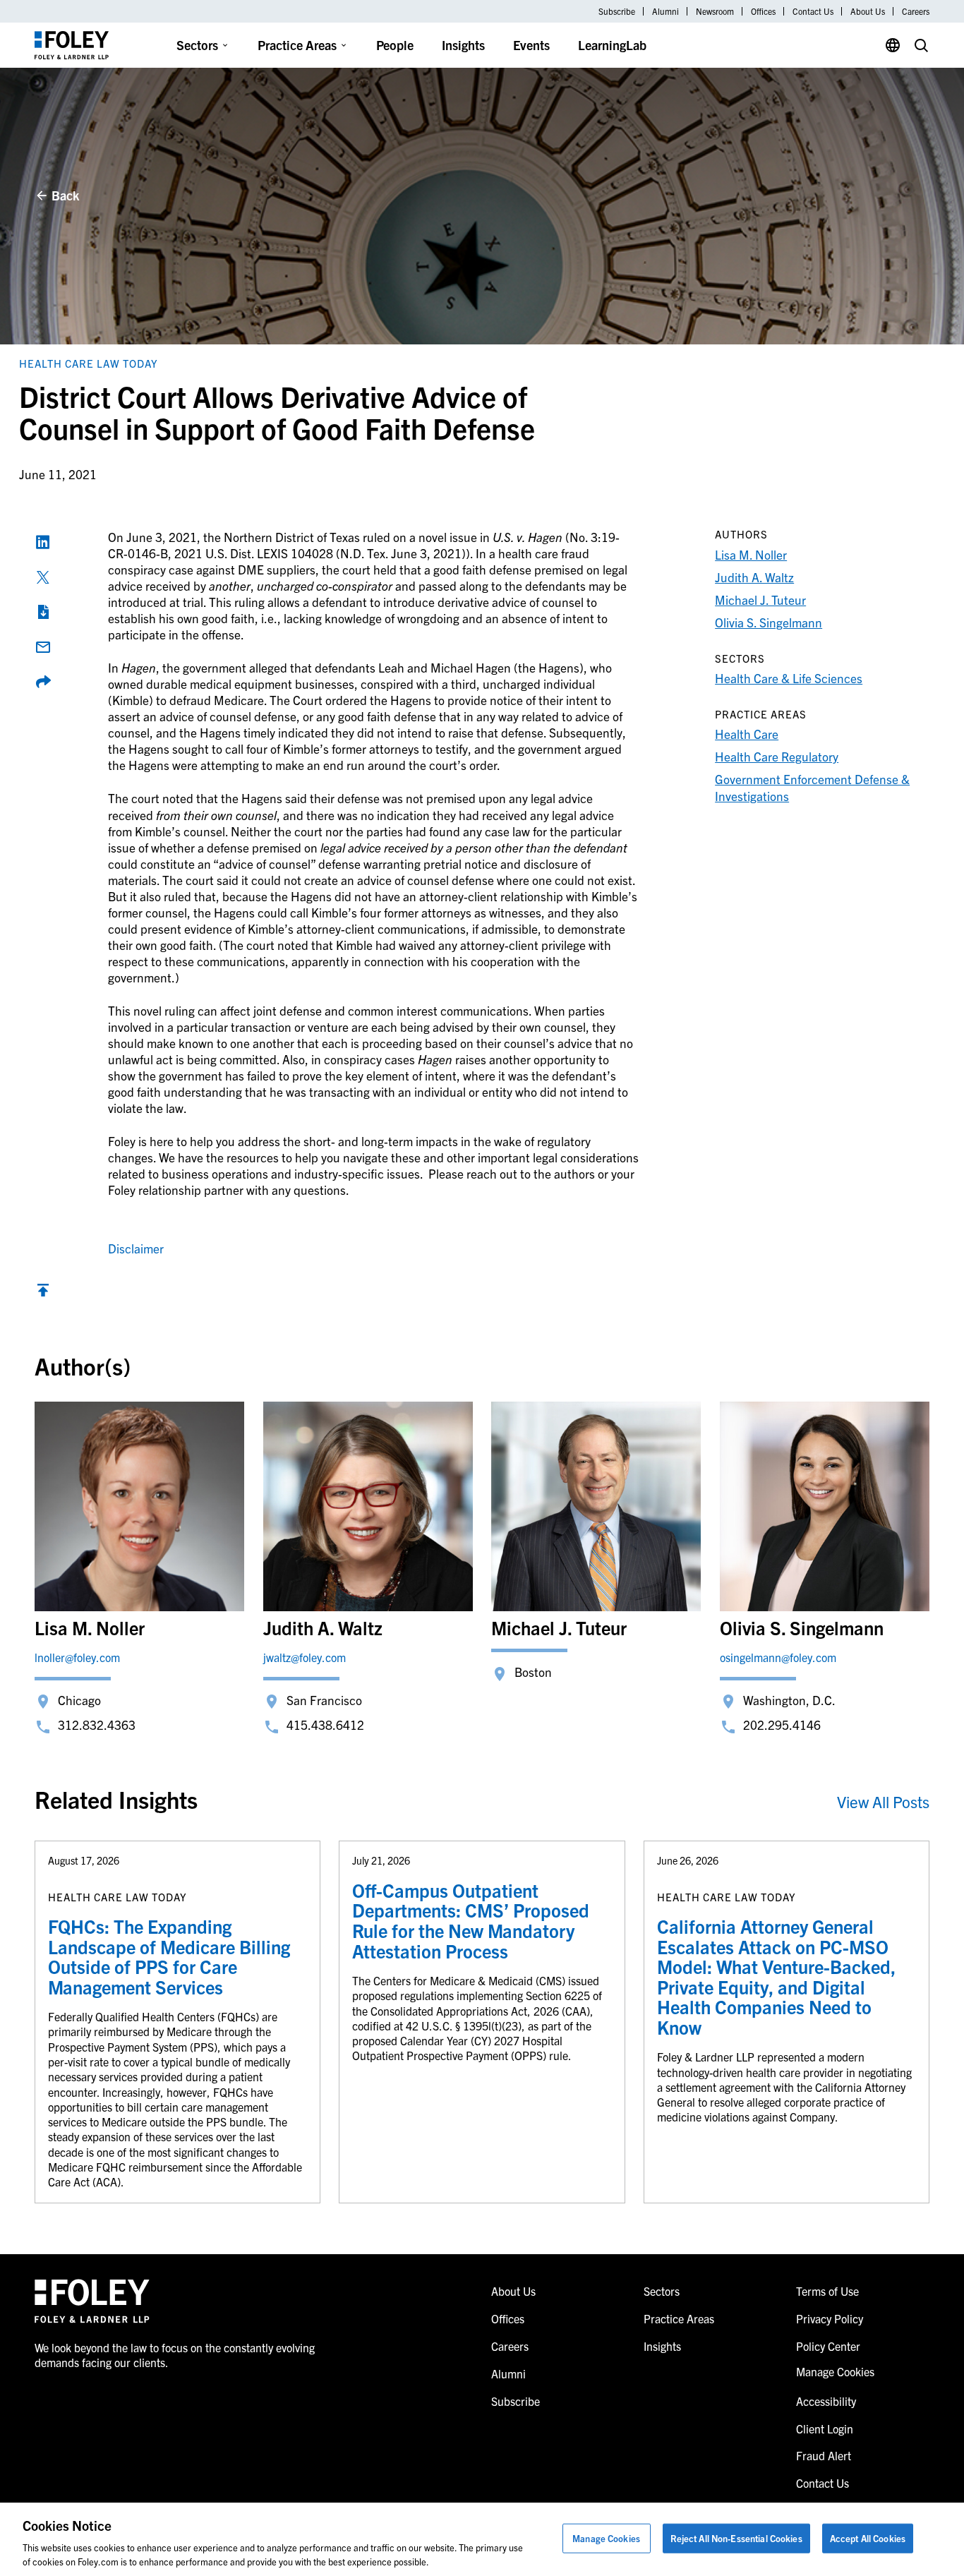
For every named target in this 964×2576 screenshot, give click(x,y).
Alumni (665, 11)
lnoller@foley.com (77, 1657)
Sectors (197, 45)
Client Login (825, 2428)
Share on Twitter (43, 577)
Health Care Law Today (89, 363)
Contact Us (813, 11)
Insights (463, 45)
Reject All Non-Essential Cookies (736, 2538)
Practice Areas (297, 45)
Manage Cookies (606, 2538)
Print (43, 612)
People (395, 45)
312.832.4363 (97, 1725)
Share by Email (43, 647)
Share (43, 682)
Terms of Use (827, 2291)
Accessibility (826, 2401)
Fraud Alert (824, 2455)
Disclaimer (136, 1248)
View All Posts (883, 1801)
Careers (916, 11)
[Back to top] (43, 1293)
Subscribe (617, 11)
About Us (868, 11)
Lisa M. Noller (751, 554)
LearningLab (612, 45)
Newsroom (715, 11)
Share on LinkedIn (43, 542)
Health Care (747, 734)
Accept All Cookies (868, 2538)
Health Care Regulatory (777, 756)
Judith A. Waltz (754, 577)
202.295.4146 (782, 1725)
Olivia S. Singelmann (769, 622)
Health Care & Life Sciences (789, 678)
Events (531, 45)
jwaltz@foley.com (305, 1657)
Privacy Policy (830, 2318)
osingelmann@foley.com (778, 1657)
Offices (763, 11)
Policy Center (828, 2346)
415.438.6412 (325, 1725)
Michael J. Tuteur (760, 600)
